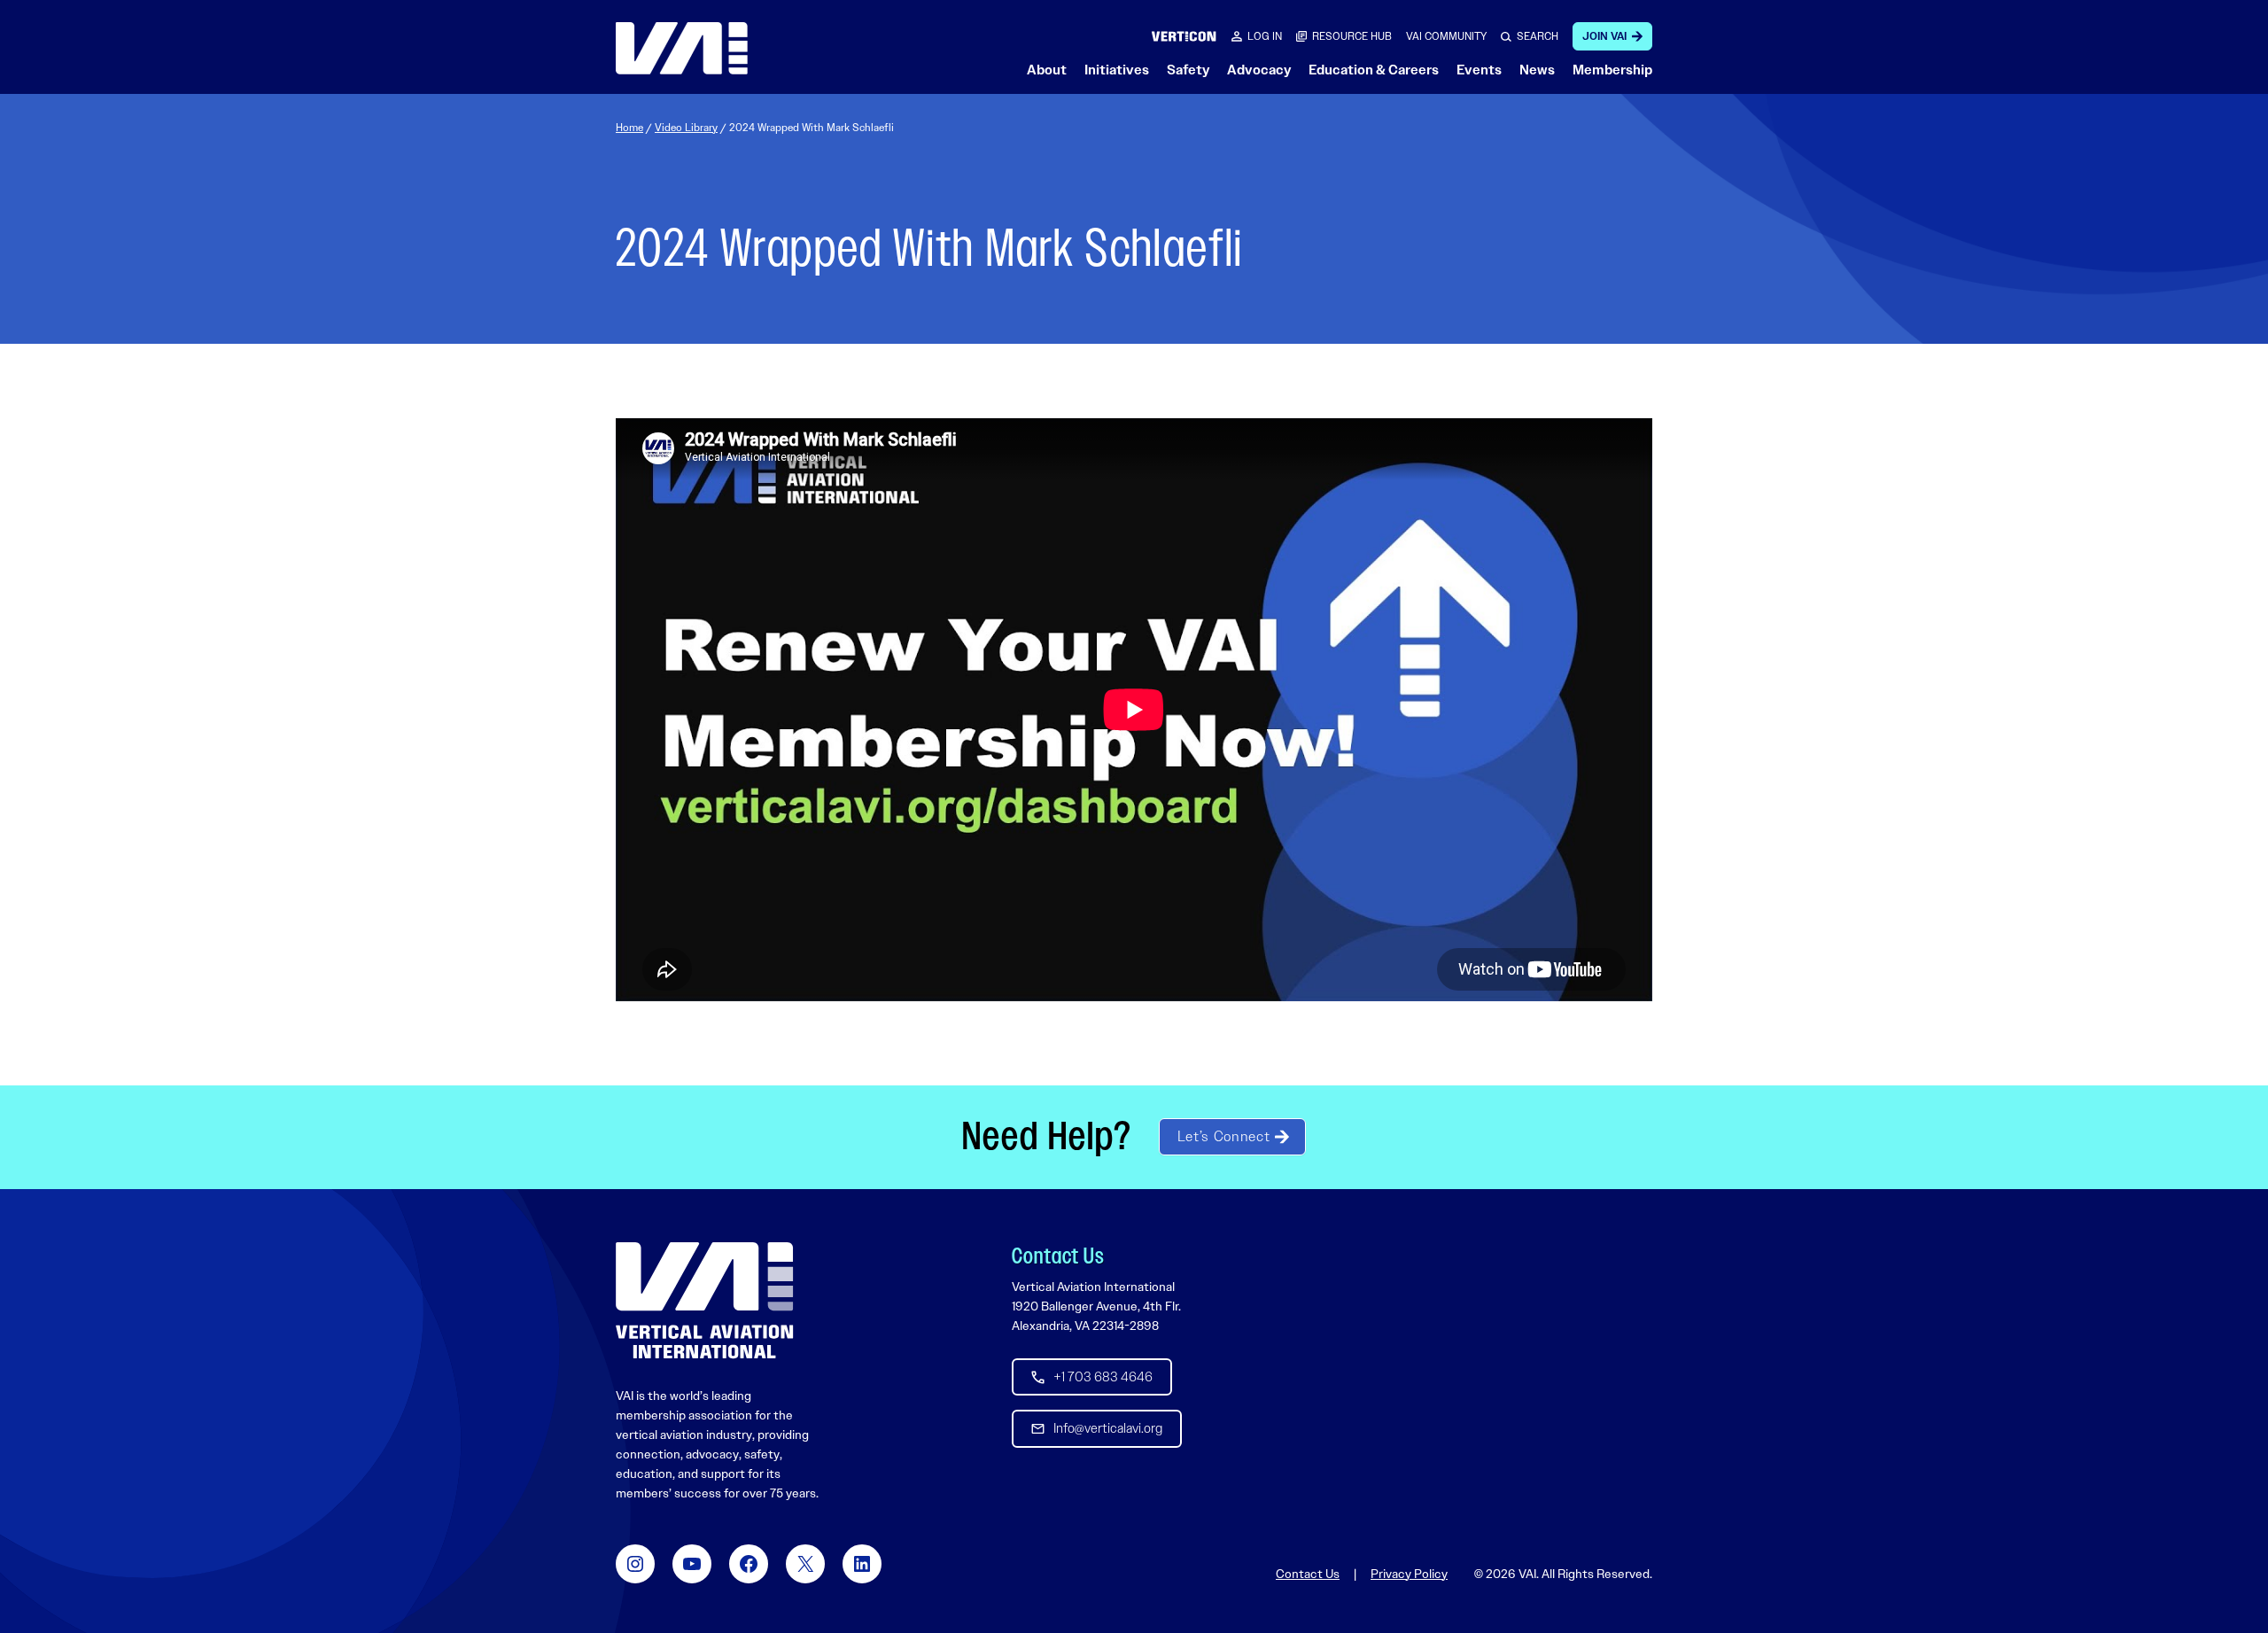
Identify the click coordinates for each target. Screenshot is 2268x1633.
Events (1479, 70)
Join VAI (1604, 36)
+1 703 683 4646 (1103, 1377)
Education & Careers (1374, 70)
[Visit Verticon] (1184, 36)
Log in (1265, 36)
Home (629, 128)
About (1047, 70)
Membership (1612, 70)
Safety (1188, 70)
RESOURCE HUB (1352, 36)
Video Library (686, 128)
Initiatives (1117, 70)
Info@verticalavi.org (1108, 1428)
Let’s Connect (1223, 1136)
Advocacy (1259, 70)
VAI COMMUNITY (1446, 36)
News (1537, 70)
